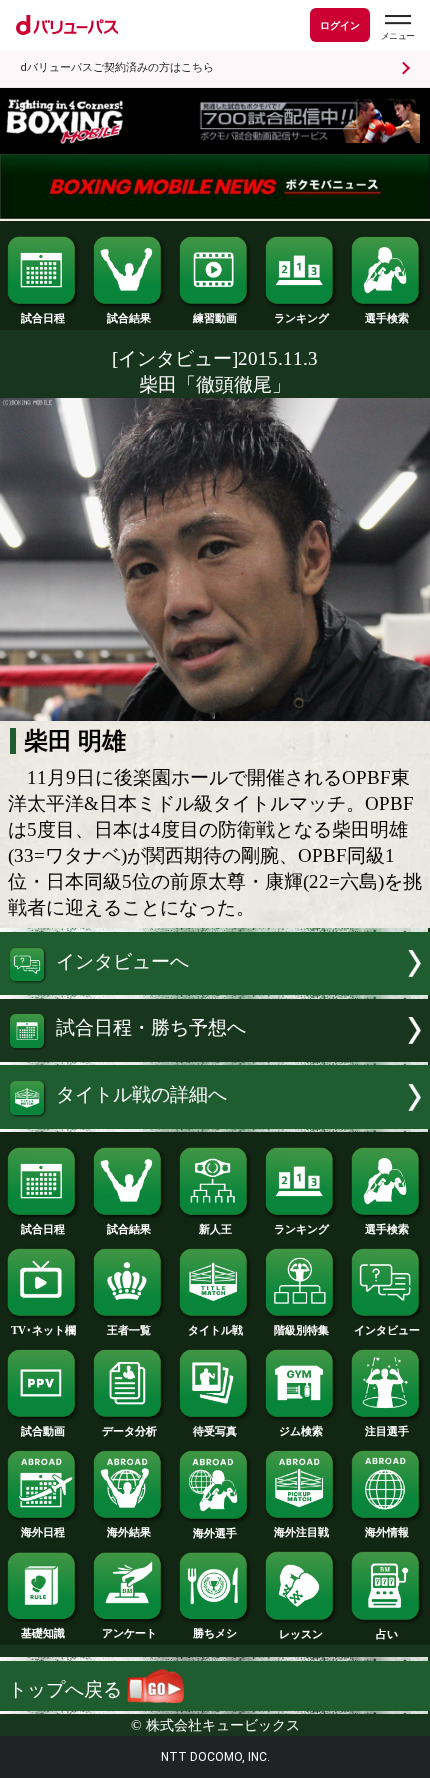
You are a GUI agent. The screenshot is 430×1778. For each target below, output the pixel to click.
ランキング (301, 318)
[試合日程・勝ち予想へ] (215, 1055)
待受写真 (215, 1431)
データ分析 (129, 1431)
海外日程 (43, 1532)
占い (387, 1634)
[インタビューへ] (215, 988)
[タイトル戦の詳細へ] (215, 1122)
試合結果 (129, 318)
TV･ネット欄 (43, 1330)
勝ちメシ (215, 1633)
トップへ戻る (67, 1689)
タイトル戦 (215, 1330)
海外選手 (215, 1533)
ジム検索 (301, 1431)
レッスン (301, 1634)
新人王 (215, 1229)
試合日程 (43, 318)
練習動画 (215, 318)
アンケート (129, 1633)
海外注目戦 (301, 1532)
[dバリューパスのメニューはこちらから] (397, 27)
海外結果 (129, 1532)
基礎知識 (43, 1633)
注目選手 (387, 1431)
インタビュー (387, 1330)
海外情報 (387, 1532)
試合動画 (43, 1431)
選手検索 (387, 318)
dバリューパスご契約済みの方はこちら (117, 67)
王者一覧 (129, 1330)
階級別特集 (301, 1330)
